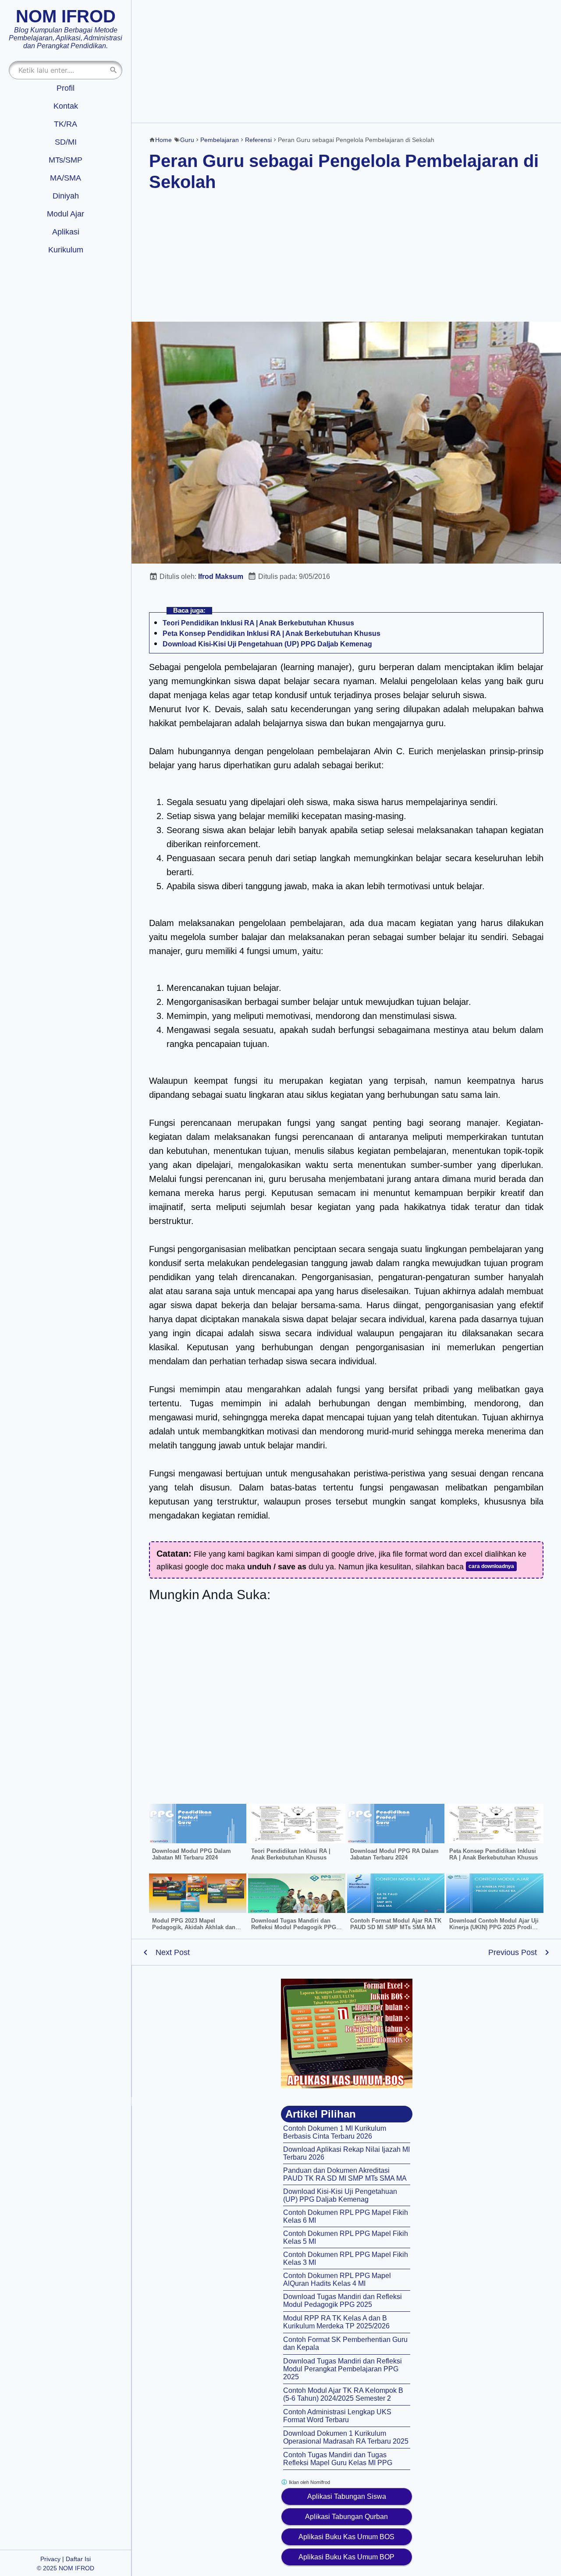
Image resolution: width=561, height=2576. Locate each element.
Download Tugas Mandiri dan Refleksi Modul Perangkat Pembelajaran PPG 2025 (343, 2369)
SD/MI (66, 142)
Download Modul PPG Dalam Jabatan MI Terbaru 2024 (192, 1854)
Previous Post (513, 1952)
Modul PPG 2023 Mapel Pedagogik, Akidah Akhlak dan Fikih (194, 1927)
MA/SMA (66, 178)
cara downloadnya (491, 1566)
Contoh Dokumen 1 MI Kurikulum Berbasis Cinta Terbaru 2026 (335, 2132)
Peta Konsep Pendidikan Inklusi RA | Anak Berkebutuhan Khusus (272, 633)
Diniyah (66, 196)
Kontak (66, 106)
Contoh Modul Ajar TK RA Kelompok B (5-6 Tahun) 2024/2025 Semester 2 (343, 2394)
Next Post (173, 1952)
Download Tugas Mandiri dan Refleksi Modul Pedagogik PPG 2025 (294, 1927)
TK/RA (66, 124)
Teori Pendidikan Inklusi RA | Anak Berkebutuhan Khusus (258, 623)
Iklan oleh (309, 2482)
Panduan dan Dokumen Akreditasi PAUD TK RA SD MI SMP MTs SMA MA (345, 2174)
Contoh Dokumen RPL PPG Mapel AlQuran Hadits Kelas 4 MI (337, 2280)
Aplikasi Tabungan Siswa (347, 2496)
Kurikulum (66, 250)
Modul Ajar (66, 214)
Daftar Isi (78, 2559)
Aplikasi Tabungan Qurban (346, 2517)
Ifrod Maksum (221, 577)
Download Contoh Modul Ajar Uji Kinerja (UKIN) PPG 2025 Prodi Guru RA (494, 1927)
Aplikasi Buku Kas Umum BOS (346, 2537)
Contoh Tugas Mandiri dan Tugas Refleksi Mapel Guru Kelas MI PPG (338, 2459)
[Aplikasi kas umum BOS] (347, 2033)
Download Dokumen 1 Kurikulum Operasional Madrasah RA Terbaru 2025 (346, 2437)
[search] (114, 70)
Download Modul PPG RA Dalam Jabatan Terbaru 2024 (394, 1854)
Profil (66, 88)
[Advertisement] (346, 61)
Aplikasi (66, 232)
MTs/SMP (66, 160)
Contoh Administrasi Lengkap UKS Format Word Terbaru (337, 2416)
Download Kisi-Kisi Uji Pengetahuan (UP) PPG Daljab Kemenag (267, 644)
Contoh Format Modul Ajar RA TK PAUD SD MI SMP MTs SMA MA (396, 1924)
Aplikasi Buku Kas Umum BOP (346, 2557)
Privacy (50, 2559)
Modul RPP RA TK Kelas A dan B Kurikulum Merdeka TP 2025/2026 (336, 2322)
